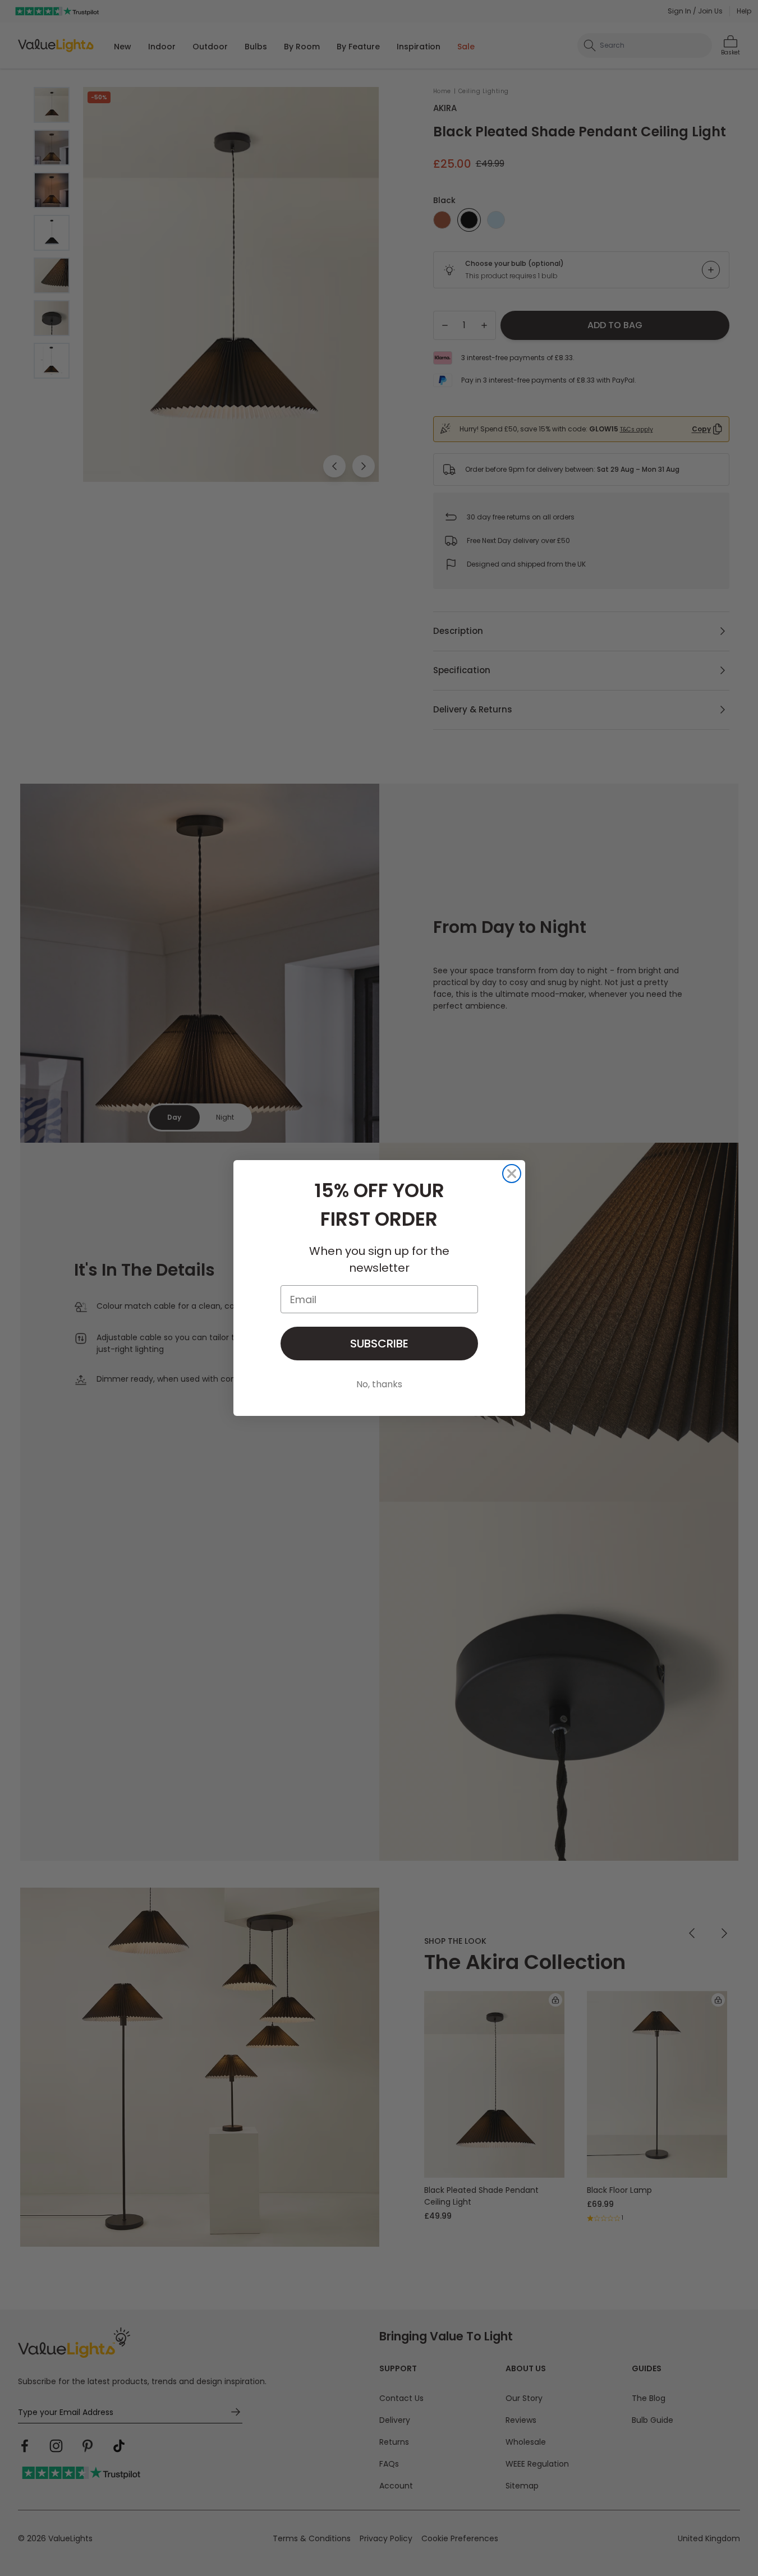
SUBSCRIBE (379, 1344)
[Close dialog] (512, 1174)
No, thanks (379, 1384)
